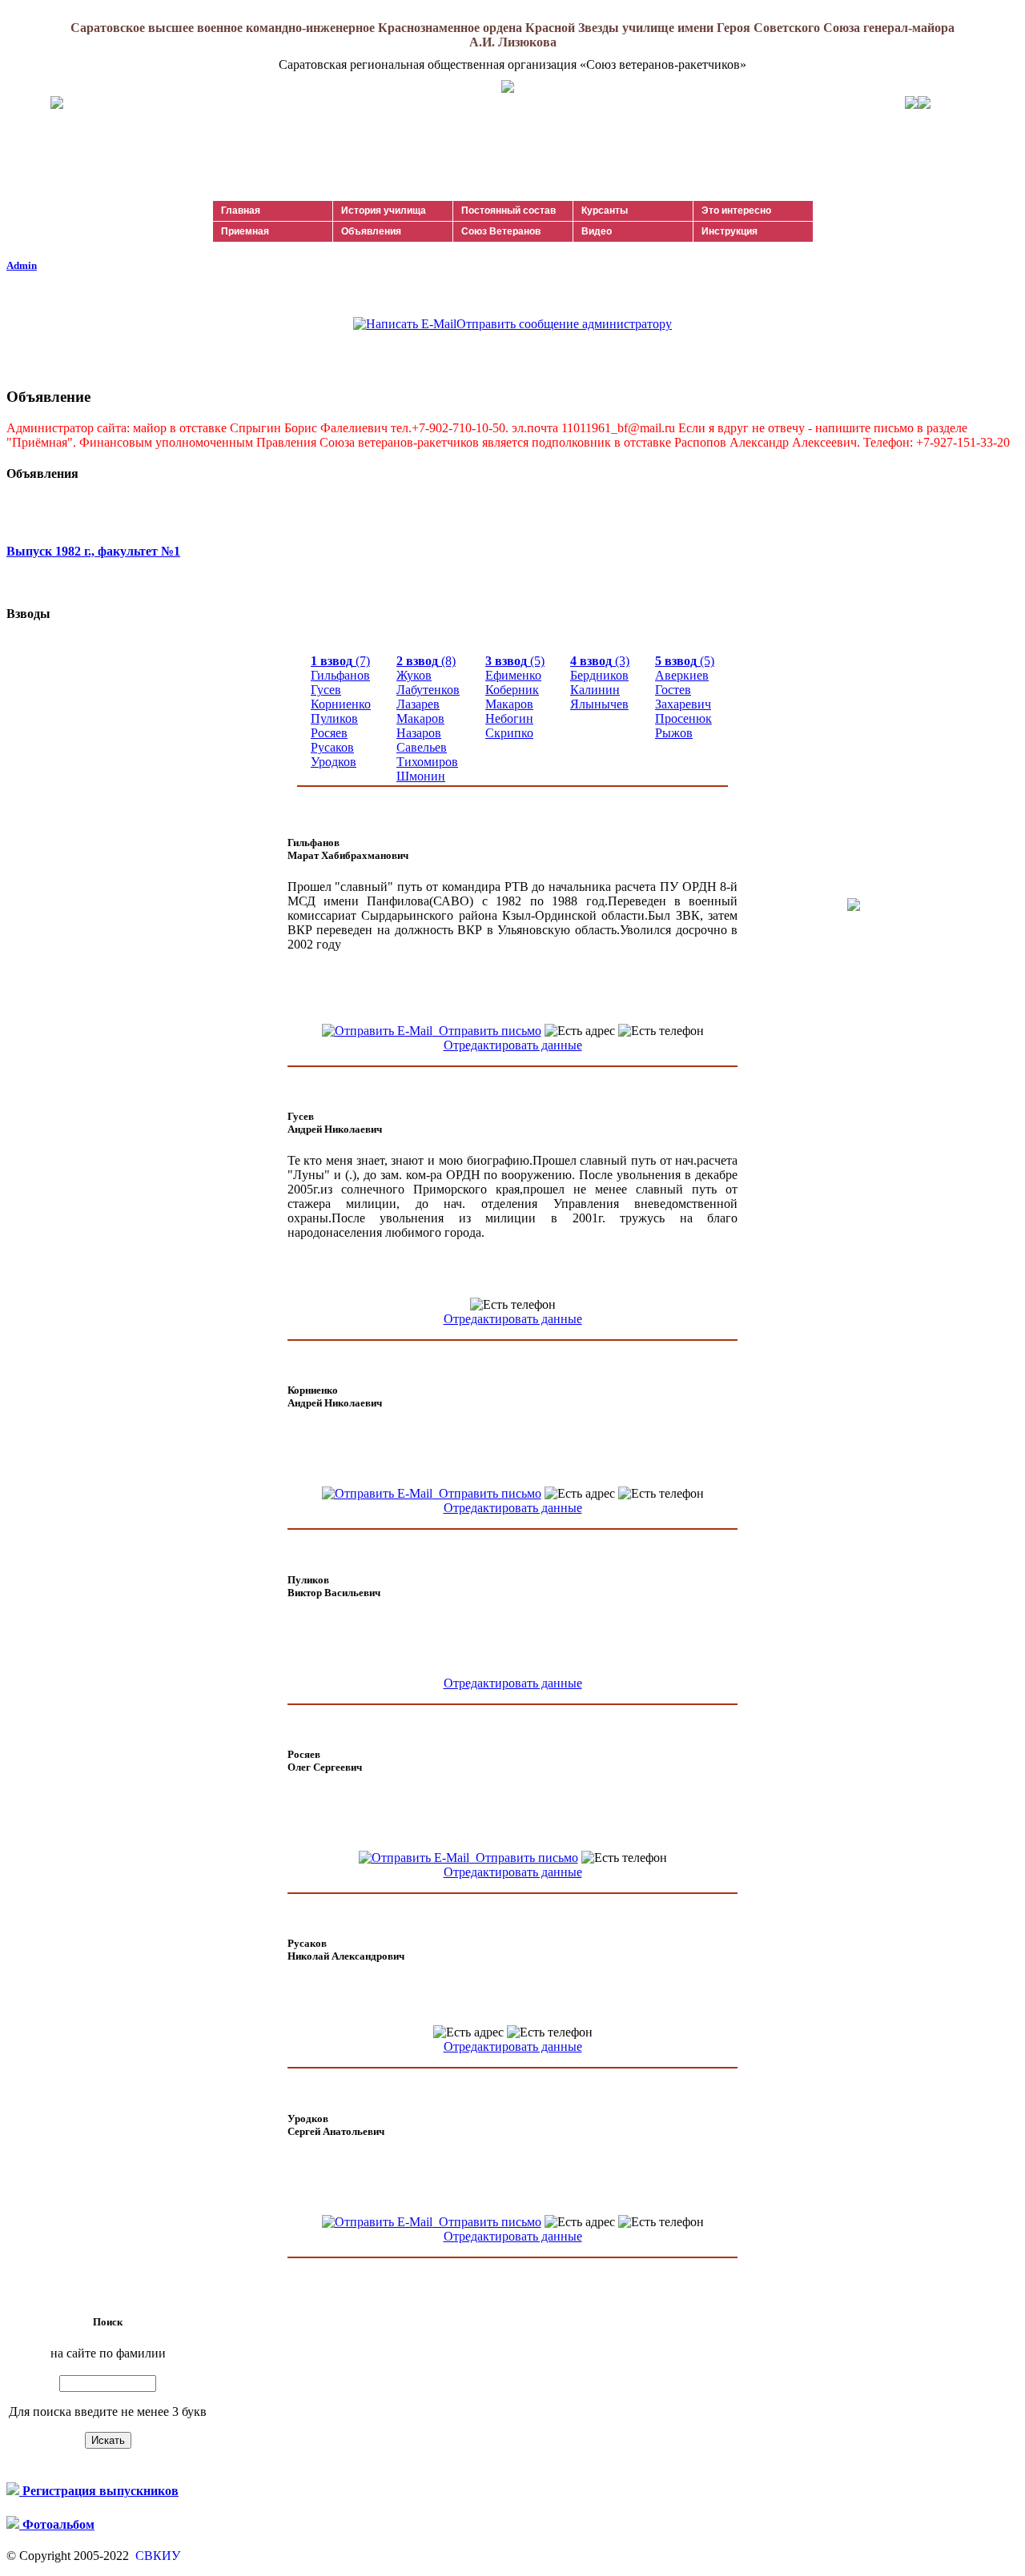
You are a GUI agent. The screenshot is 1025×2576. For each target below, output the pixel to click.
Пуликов (334, 718)
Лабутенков (428, 690)
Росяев (329, 733)
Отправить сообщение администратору (564, 324)
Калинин (595, 690)
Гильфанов (340, 675)
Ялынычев (599, 704)
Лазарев (418, 704)
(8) (426, 661)
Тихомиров (427, 762)
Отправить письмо (487, 1031)
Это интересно (736, 211)
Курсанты (605, 211)
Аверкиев (682, 675)
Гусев (326, 690)
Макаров (420, 718)
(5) (515, 661)
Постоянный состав (508, 211)
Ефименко (513, 675)
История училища (384, 211)
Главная (241, 211)
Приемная (245, 231)
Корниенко (341, 704)
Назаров (419, 733)
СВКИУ (156, 2556)
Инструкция (730, 231)
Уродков (334, 762)
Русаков (332, 747)
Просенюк (683, 718)
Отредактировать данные (513, 1045)
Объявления (371, 231)
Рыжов (674, 733)
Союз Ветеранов (501, 231)
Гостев (673, 690)
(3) (600, 661)
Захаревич (683, 704)
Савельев (422, 747)
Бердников (599, 675)
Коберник (512, 690)
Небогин (509, 718)
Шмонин (421, 776)
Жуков (414, 675)
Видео (597, 231)
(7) (340, 661)
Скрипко (509, 733)
